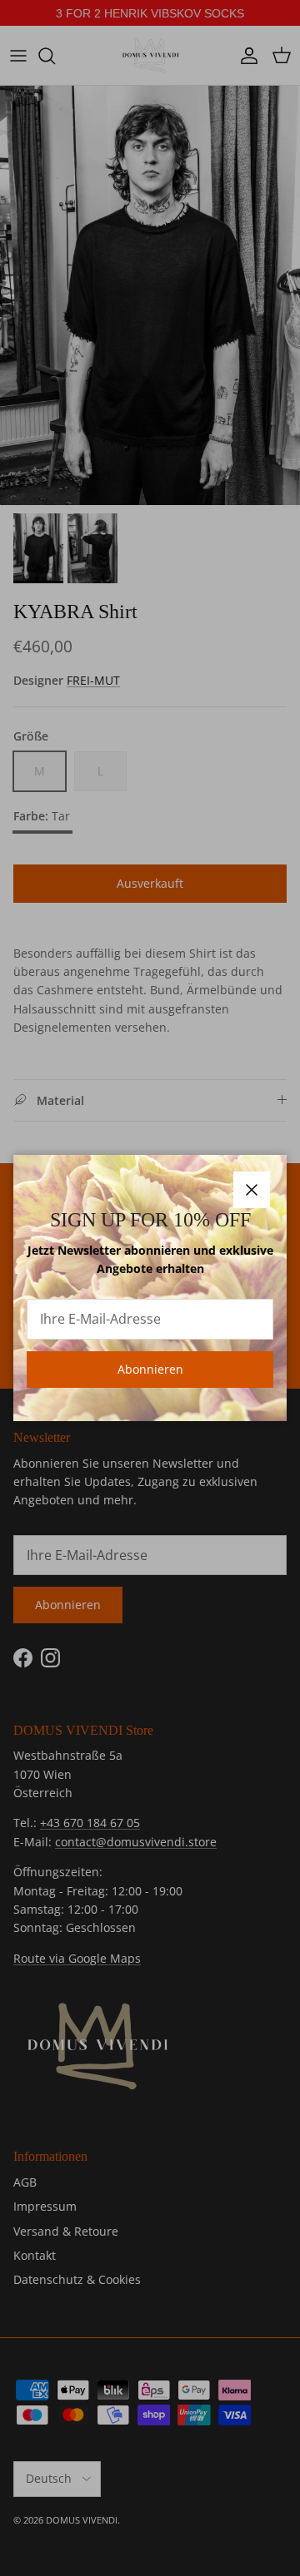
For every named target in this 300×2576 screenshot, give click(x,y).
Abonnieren (150, 1369)
